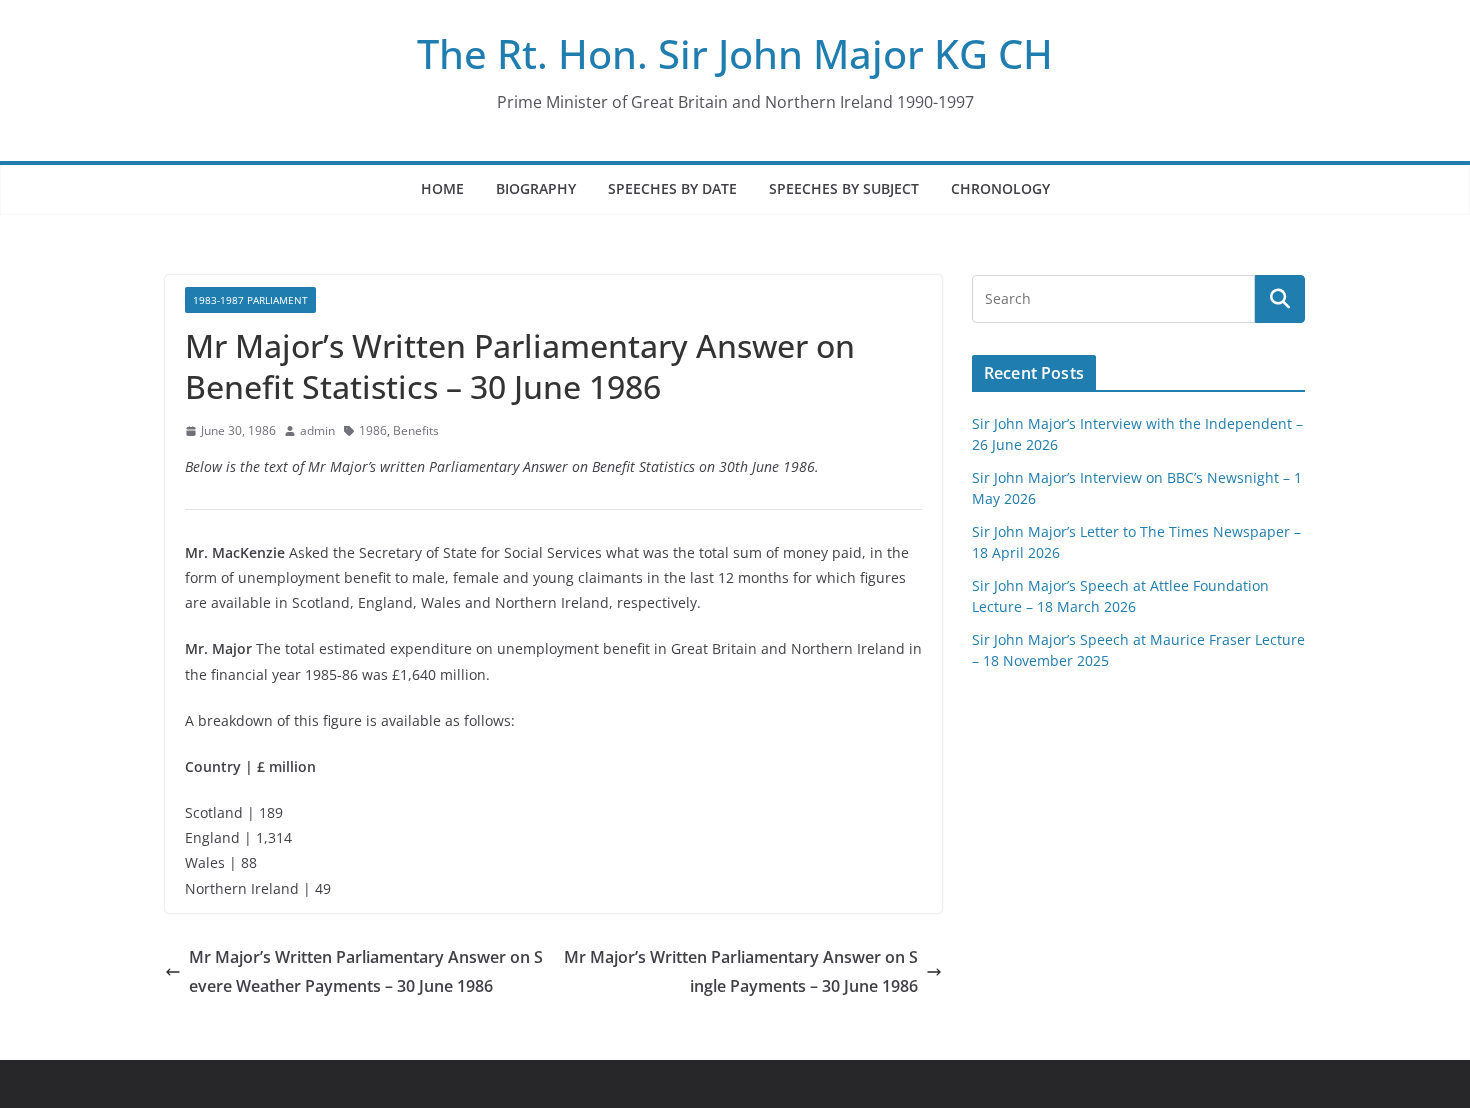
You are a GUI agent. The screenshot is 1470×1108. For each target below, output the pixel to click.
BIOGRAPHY (536, 188)
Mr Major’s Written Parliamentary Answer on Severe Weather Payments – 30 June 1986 (366, 971)
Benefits (416, 430)
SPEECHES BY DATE (672, 188)
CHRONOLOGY (1000, 188)
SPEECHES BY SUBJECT (844, 188)
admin (317, 430)
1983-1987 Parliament (250, 300)
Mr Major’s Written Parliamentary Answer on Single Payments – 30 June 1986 (741, 971)
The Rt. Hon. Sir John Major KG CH (735, 53)
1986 (373, 430)
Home (442, 188)
